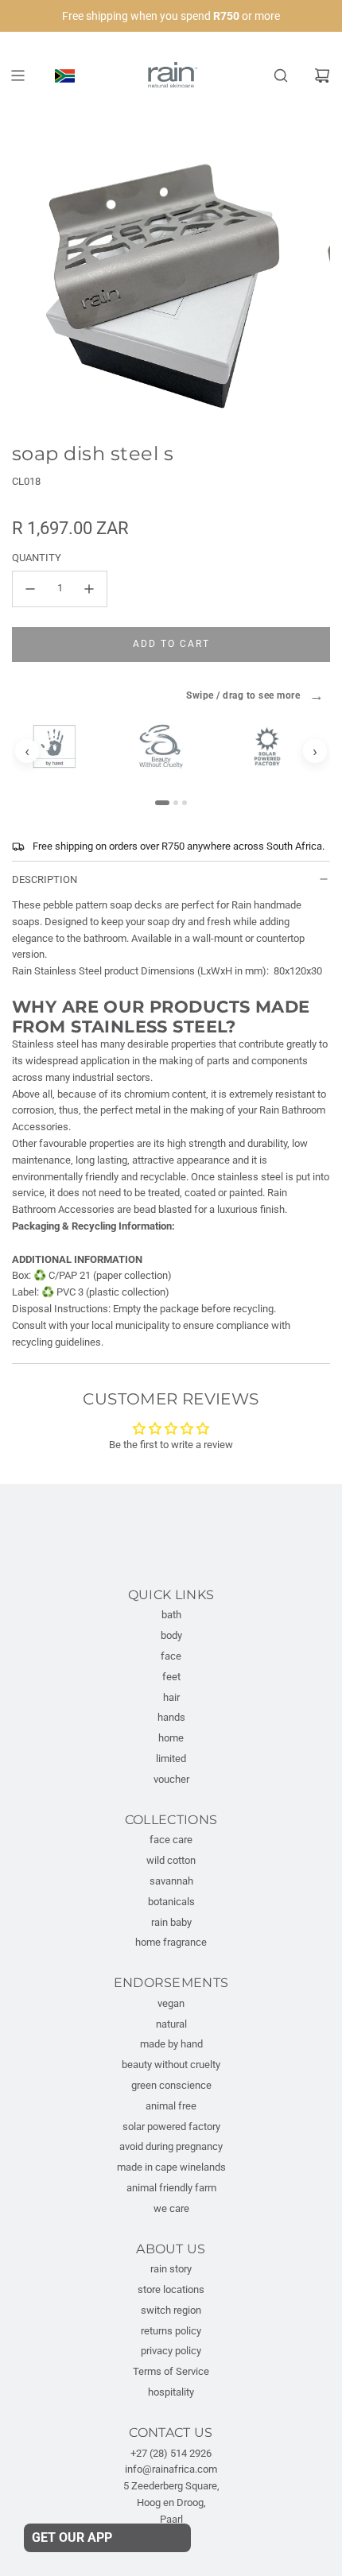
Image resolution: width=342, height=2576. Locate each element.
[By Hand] (62, 746)
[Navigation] (17, 76)
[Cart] (322, 76)
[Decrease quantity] (30, 589)
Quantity (37, 558)
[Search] (281, 76)
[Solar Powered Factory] (274, 746)
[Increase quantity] (89, 589)
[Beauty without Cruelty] (168, 746)
